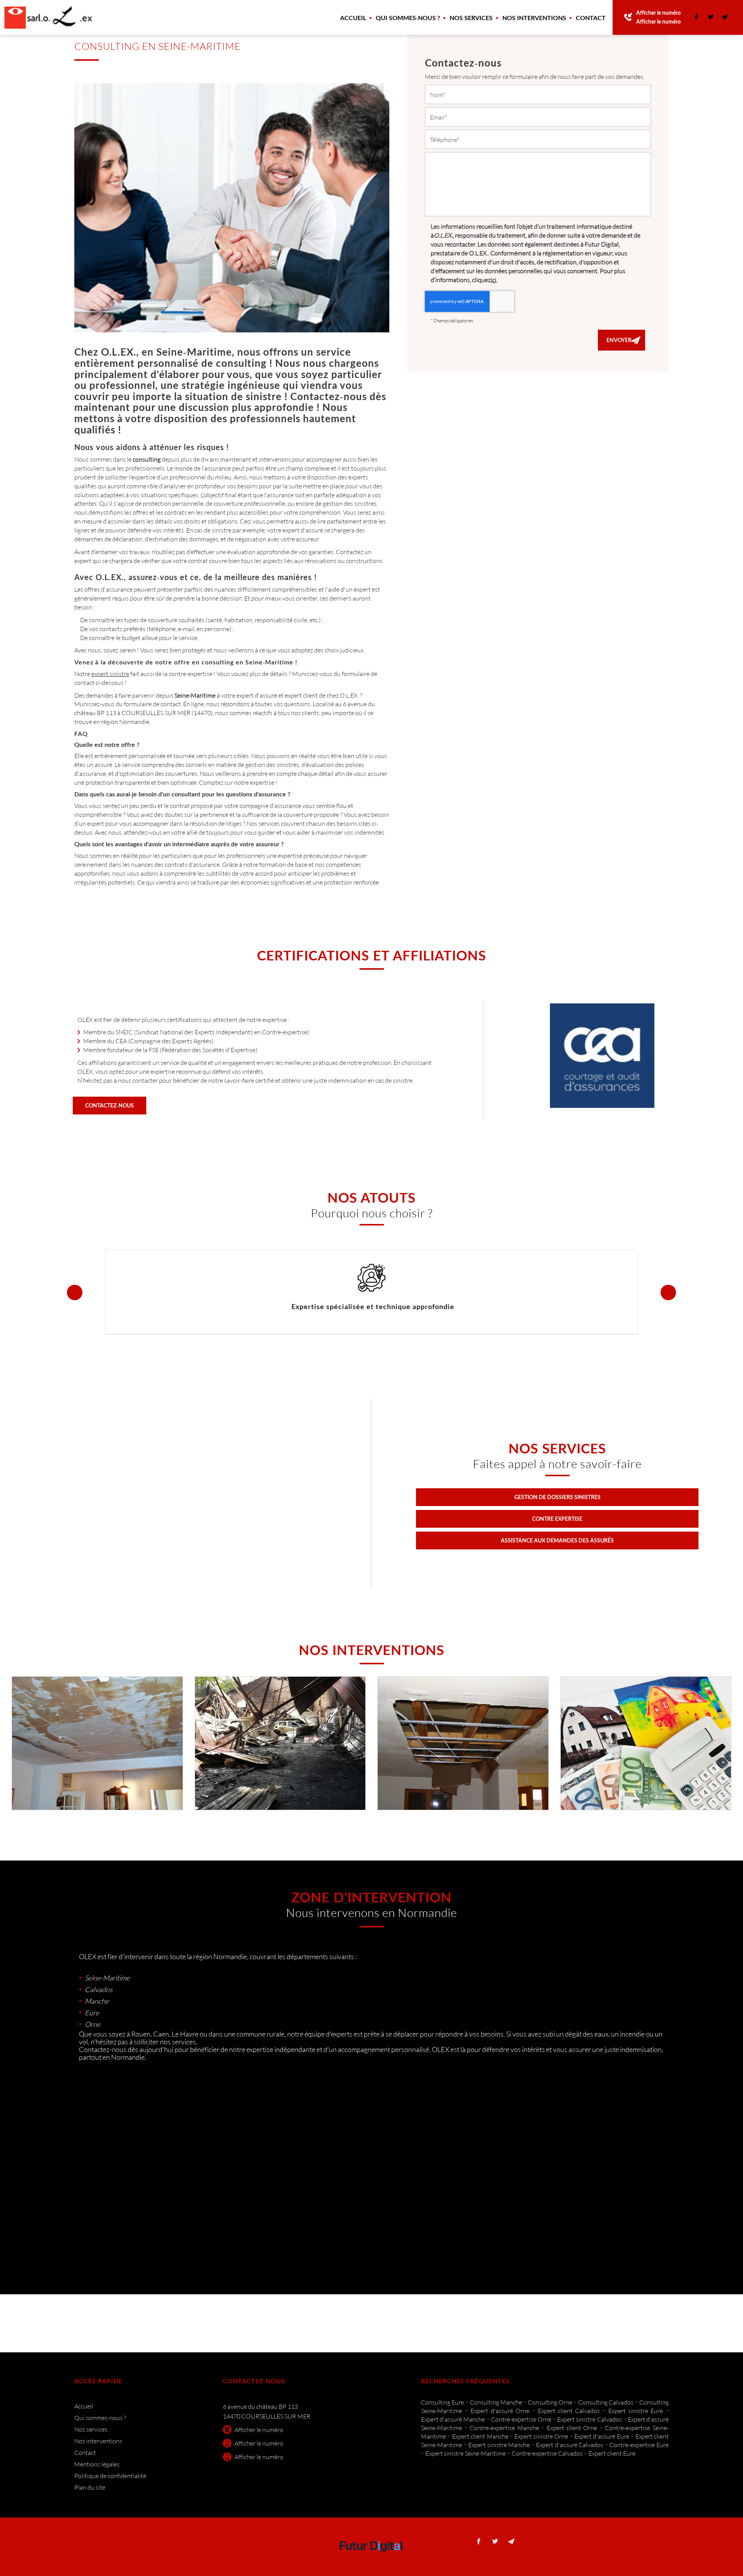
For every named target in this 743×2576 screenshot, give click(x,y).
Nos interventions (534, 18)
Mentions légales (97, 2464)
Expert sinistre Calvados (589, 2419)
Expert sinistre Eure (636, 2411)
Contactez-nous (110, 1105)
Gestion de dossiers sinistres (557, 1497)
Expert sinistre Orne (541, 2436)
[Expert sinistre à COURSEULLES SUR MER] (463, 1743)
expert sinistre (110, 674)
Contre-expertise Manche (504, 2428)
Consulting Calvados (606, 2402)
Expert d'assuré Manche (453, 2419)
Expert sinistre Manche (499, 2445)
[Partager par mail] (724, 17)
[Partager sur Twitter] (710, 17)
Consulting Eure (443, 2402)
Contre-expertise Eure (639, 2445)
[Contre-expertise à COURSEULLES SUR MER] (280, 1743)
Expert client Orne (572, 2428)
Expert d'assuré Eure (602, 2436)
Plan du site (90, 2487)
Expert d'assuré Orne (500, 2411)
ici (494, 280)
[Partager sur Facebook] (697, 17)
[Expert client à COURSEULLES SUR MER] (97, 1743)
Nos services (471, 18)
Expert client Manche (480, 2436)
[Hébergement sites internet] (371, 2560)
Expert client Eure (612, 2453)
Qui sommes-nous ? (408, 18)
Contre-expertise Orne (521, 2419)
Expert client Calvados (569, 2411)
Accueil (353, 18)
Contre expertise (557, 1519)
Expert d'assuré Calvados (570, 2445)
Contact (591, 18)
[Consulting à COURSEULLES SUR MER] (646, 1743)
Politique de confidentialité (110, 2476)
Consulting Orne (550, 2402)
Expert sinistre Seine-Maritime (466, 2453)
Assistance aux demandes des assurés (557, 1540)
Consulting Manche (496, 2402)
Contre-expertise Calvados (547, 2453)
